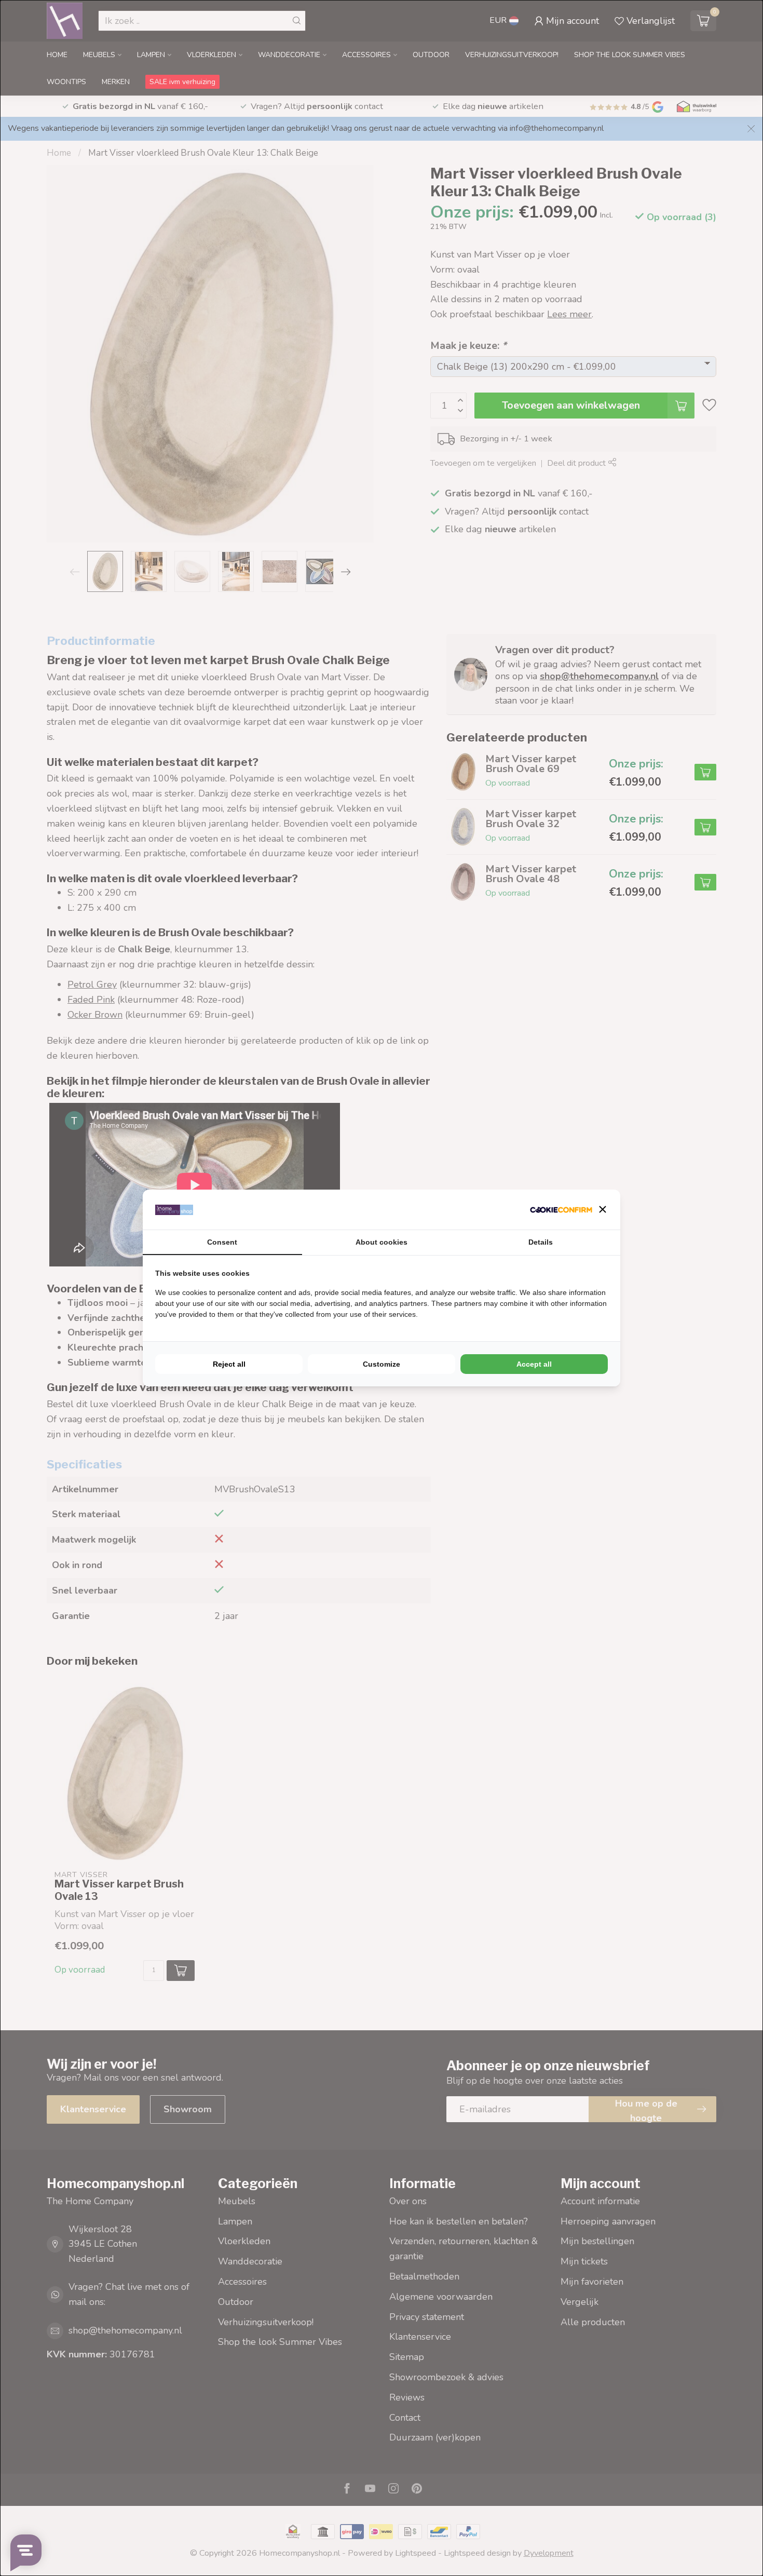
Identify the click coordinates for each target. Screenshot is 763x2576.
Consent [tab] (222, 1242)
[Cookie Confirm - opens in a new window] (561, 1210)
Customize (382, 1364)
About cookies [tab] (382, 1242)
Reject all (229, 1364)
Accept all (534, 1364)
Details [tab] (541, 1242)
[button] (603, 1209)
